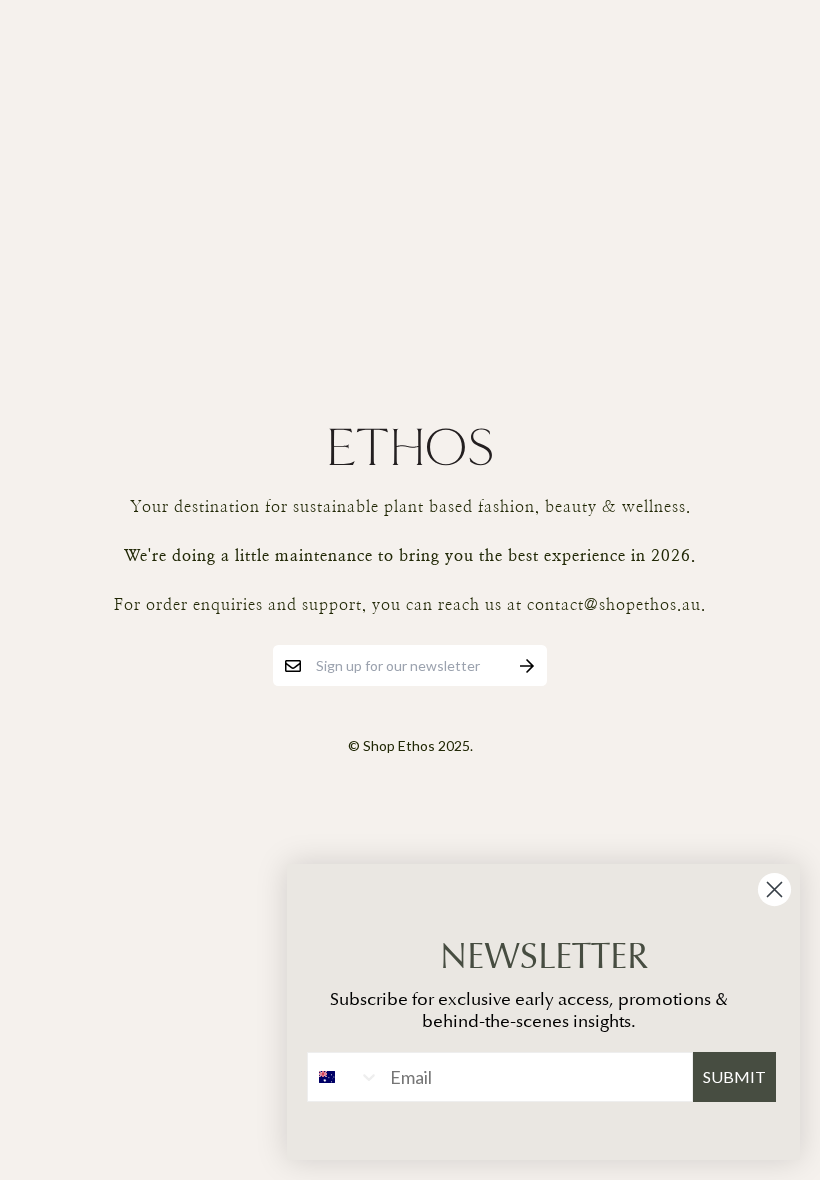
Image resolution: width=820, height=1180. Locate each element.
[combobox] (344, 1077)
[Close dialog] (774, 889)
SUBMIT (734, 1076)
